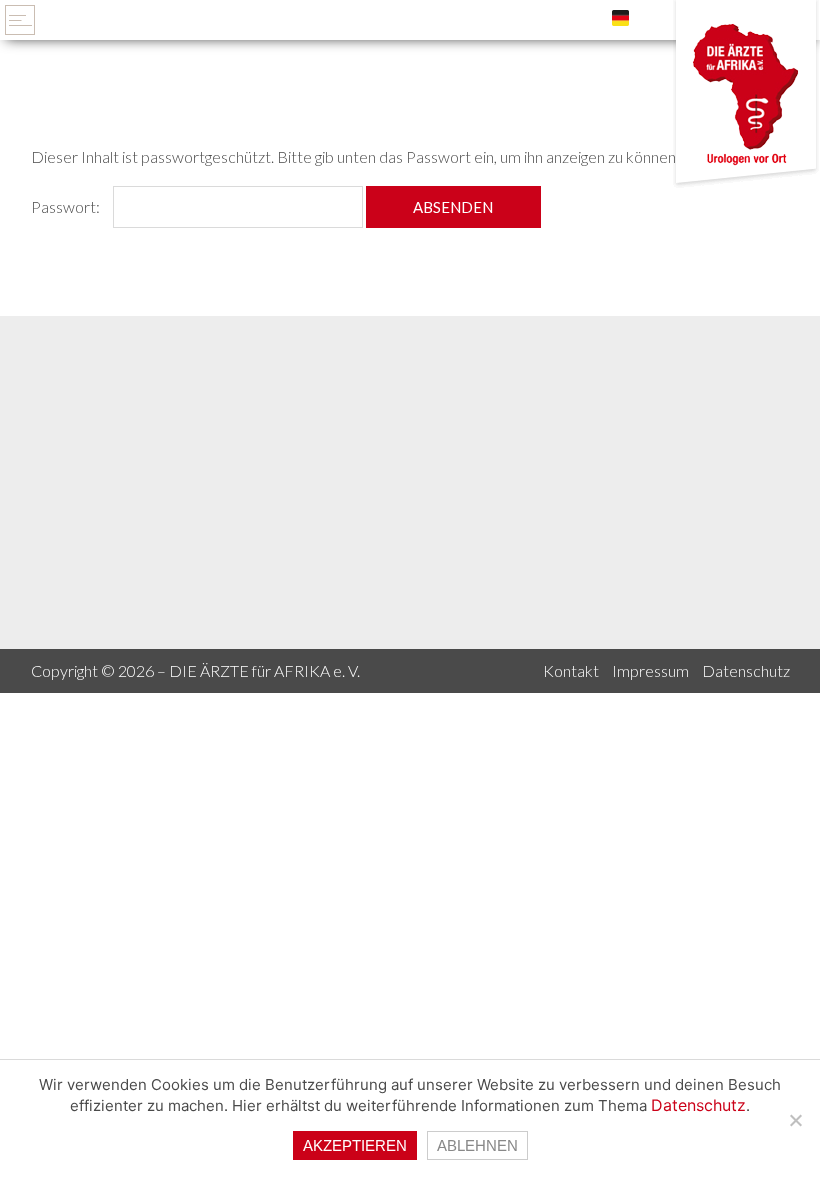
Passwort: (67, 206)
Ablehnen (477, 1145)
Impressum (650, 670)
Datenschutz (746, 670)
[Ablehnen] (795, 1120)
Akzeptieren (355, 1145)
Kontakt (571, 670)
